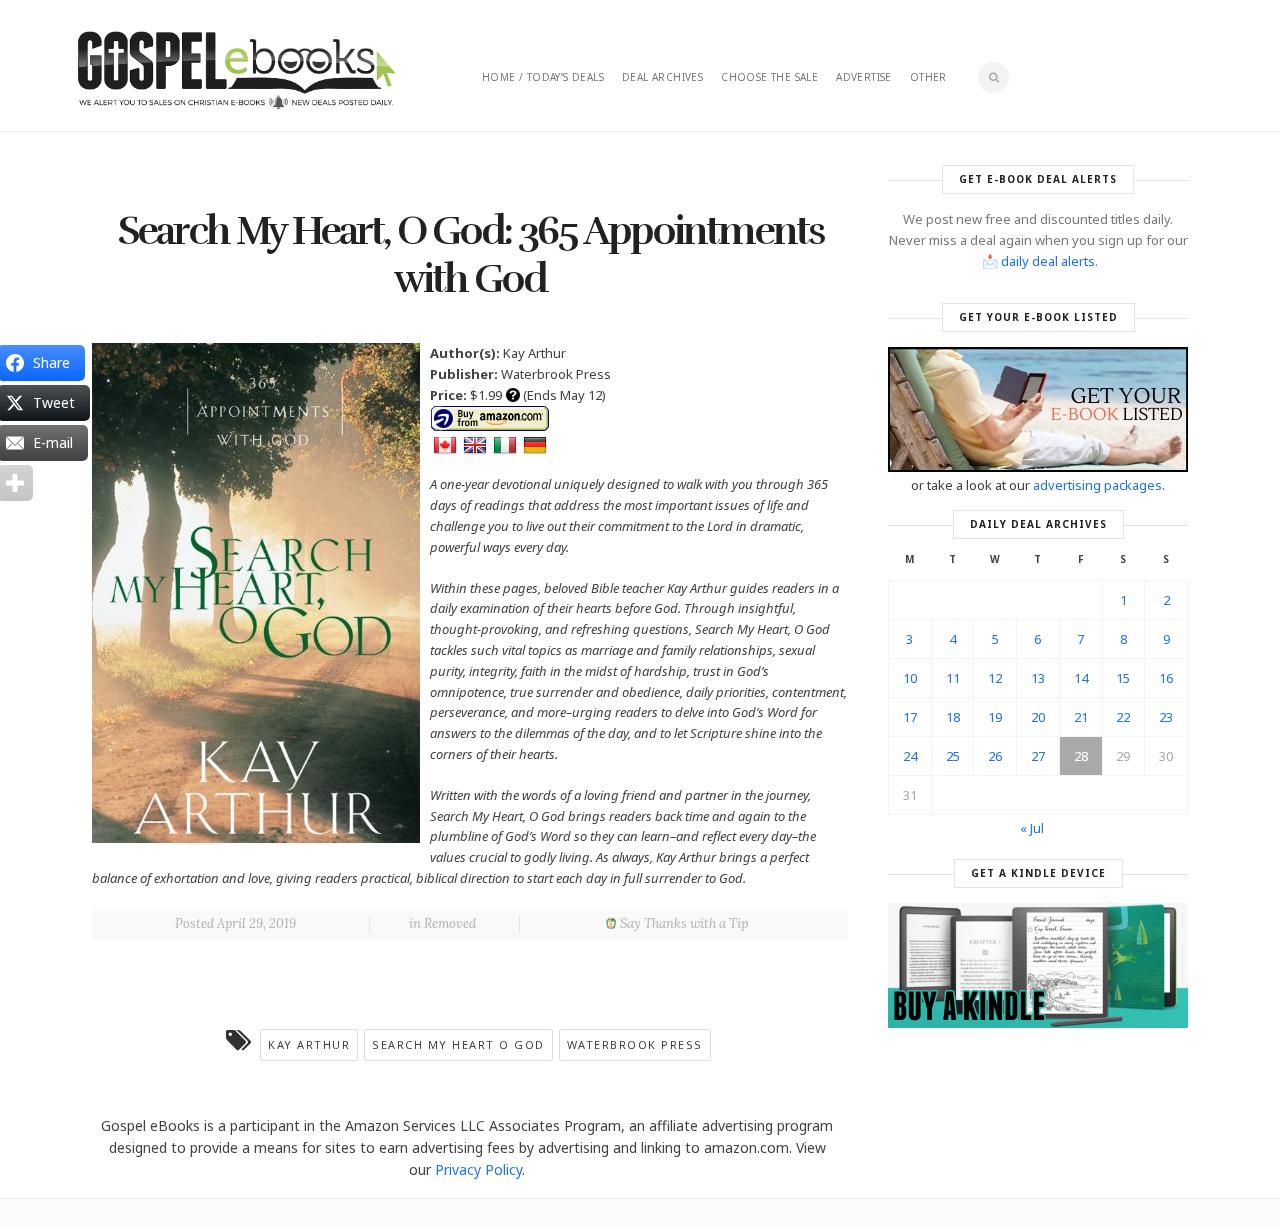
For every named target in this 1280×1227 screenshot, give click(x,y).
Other (928, 77)
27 (1038, 756)
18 (953, 717)
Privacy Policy (478, 1169)
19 (995, 717)
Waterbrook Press (635, 1044)
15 (1123, 678)
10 (910, 678)
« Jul (1032, 828)
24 (910, 756)
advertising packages (1097, 485)
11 (953, 678)
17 (910, 717)
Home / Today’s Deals (543, 77)
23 (1166, 717)
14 (1081, 678)
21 (1081, 717)
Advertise (864, 77)
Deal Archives (662, 77)
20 (1038, 717)
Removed (450, 923)
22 (1123, 717)
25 (953, 756)
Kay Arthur (309, 1044)
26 (995, 756)
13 (1038, 678)
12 (995, 678)
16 (1166, 678)
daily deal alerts (1048, 261)
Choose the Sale (769, 77)
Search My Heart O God (458, 1044)
